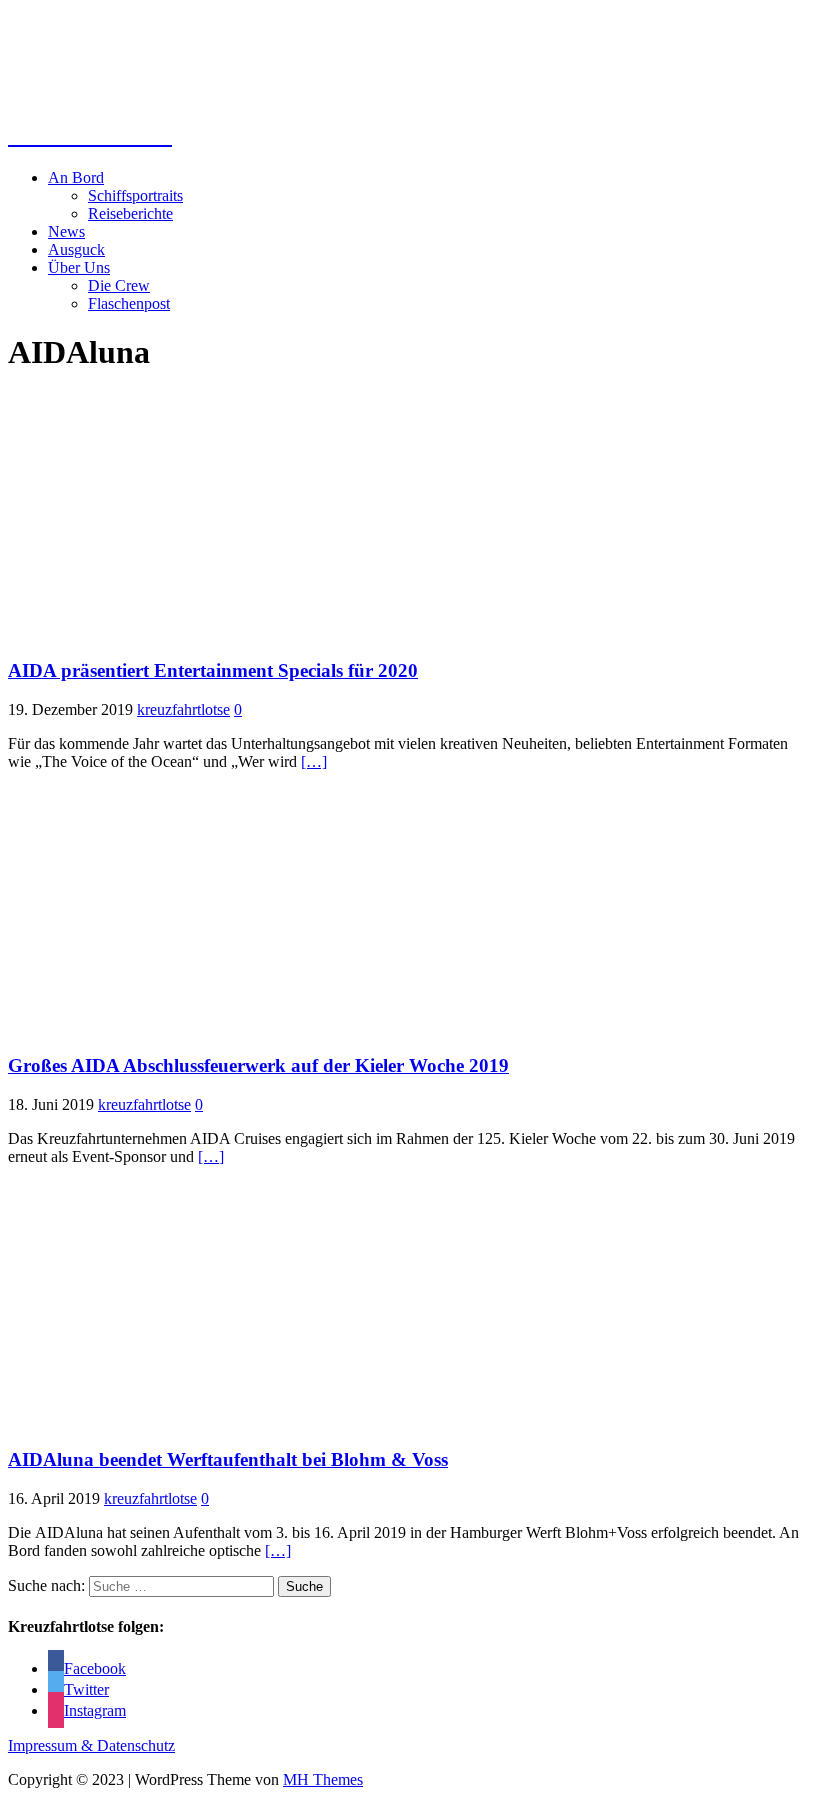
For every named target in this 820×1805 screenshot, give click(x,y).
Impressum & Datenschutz (91, 1745)
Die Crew (119, 285)
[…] (314, 761)
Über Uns (79, 267)
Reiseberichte (130, 213)
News (66, 231)
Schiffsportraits (135, 195)
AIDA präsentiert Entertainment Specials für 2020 (213, 670)
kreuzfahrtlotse (183, 709)
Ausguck (76, 249)
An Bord (76, 177)
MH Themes (323, 1779)
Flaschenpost (129, 303)
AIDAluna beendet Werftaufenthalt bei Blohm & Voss (228, 1459)
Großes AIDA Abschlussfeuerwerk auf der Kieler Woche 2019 (258, 1065)
